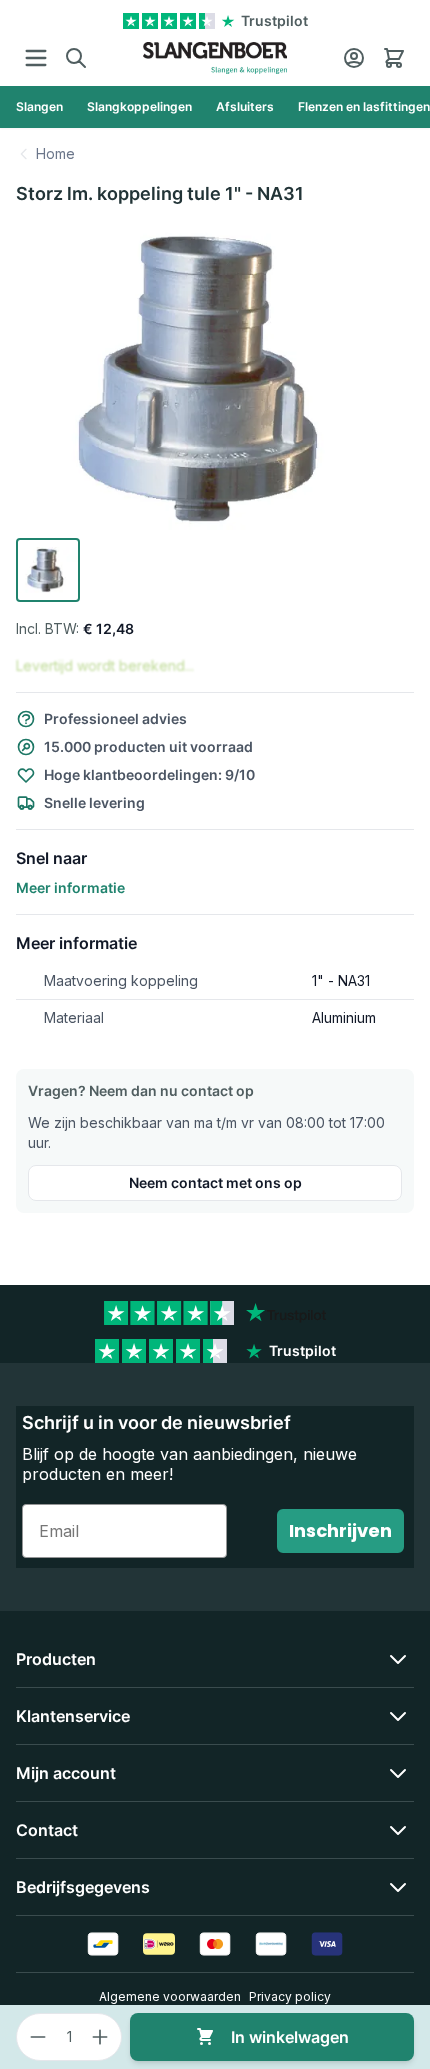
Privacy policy (290, 1996)
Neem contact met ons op (215, 1182)
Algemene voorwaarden (170, 1996)
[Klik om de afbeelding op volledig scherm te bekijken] (215, 377)
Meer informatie (70, 887)
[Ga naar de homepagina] (215, 58)
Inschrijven (340, 1530)
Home (55, 153)
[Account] (354, 58)
